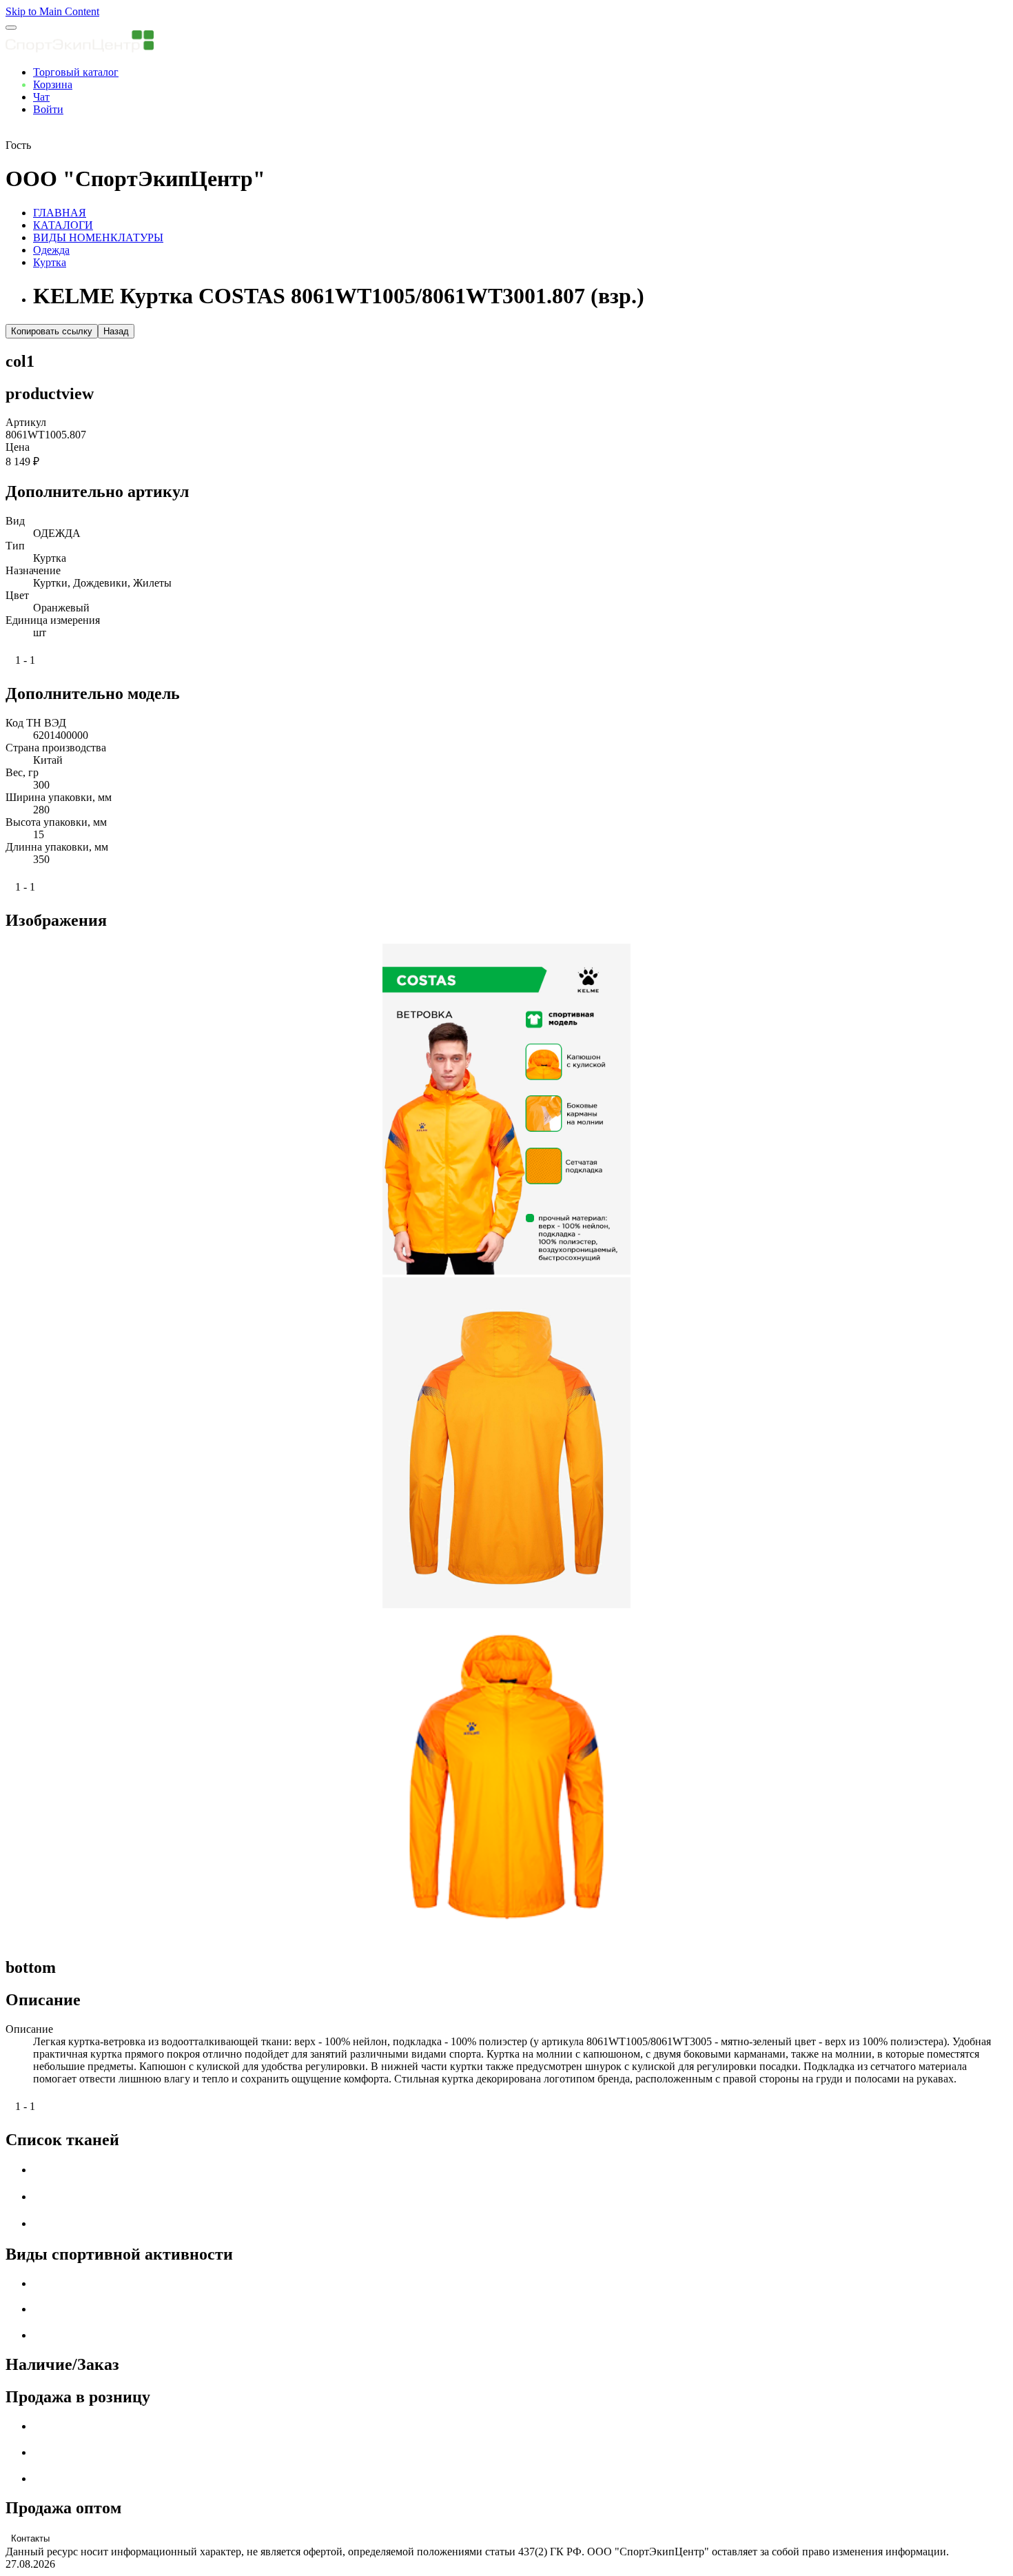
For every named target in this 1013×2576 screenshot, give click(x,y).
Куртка (50, 262)
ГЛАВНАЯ (60, 213)
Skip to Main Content (52, 11)
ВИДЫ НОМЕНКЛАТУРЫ (98, 237)
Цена (18, 447)
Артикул (26, 422)
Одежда (51, 250)
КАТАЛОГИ (63, 225)
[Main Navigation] (11, 28)
